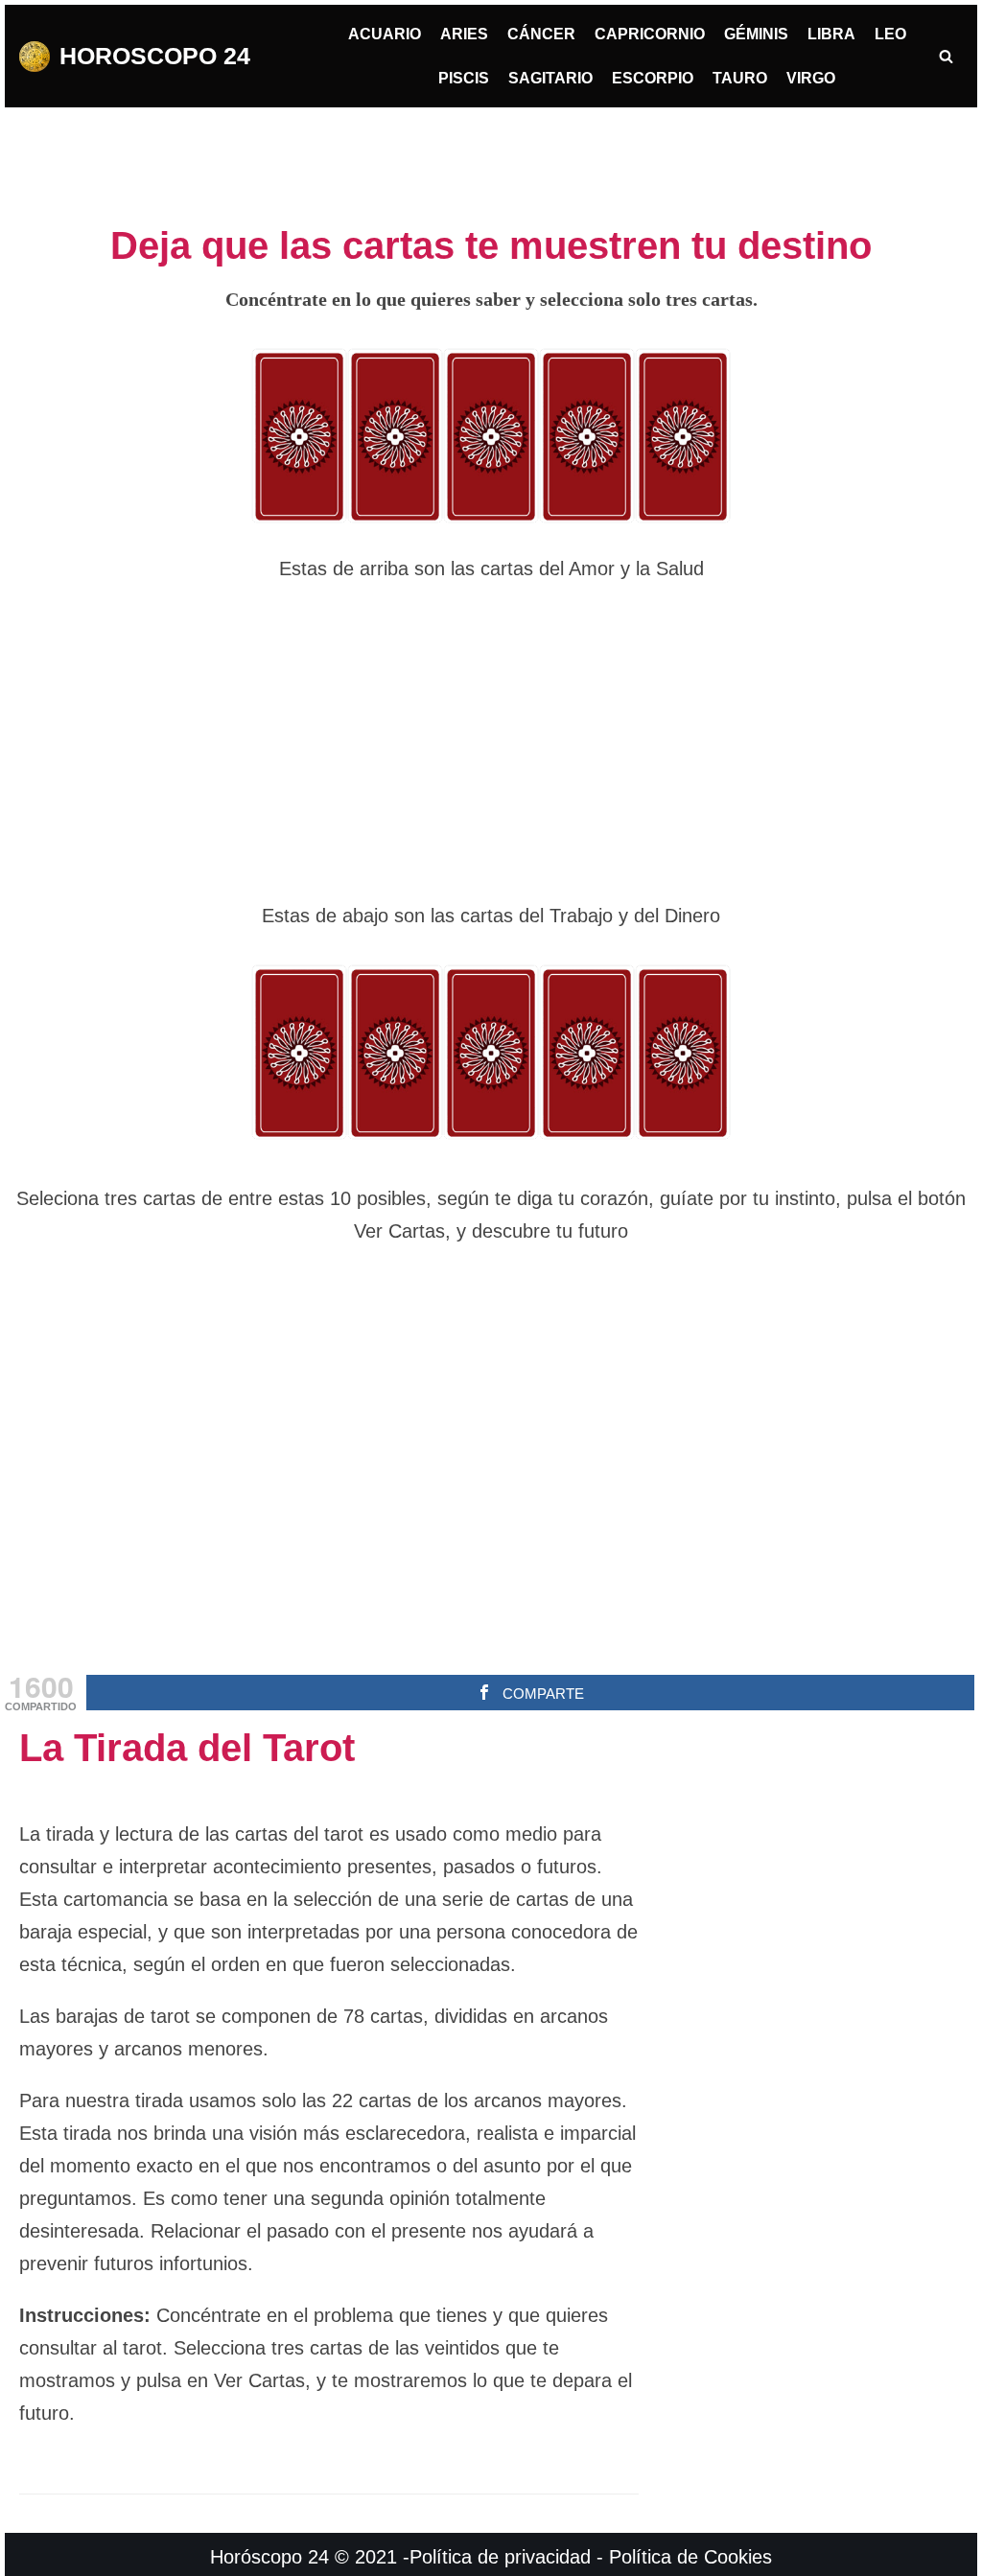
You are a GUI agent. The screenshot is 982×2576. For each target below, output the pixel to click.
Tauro (740, 78)
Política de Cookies (690, 2557)
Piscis (464, 78)
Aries (464, 34)
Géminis (756, 34)
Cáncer (541, 34)
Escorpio (653, 78)
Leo (890, 34)
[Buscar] (946, 56)
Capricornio (650, 34)
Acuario (385, 34)
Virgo (811, 78)
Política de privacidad (500, 2557)
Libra (831, 34)
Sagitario (550, 78)
